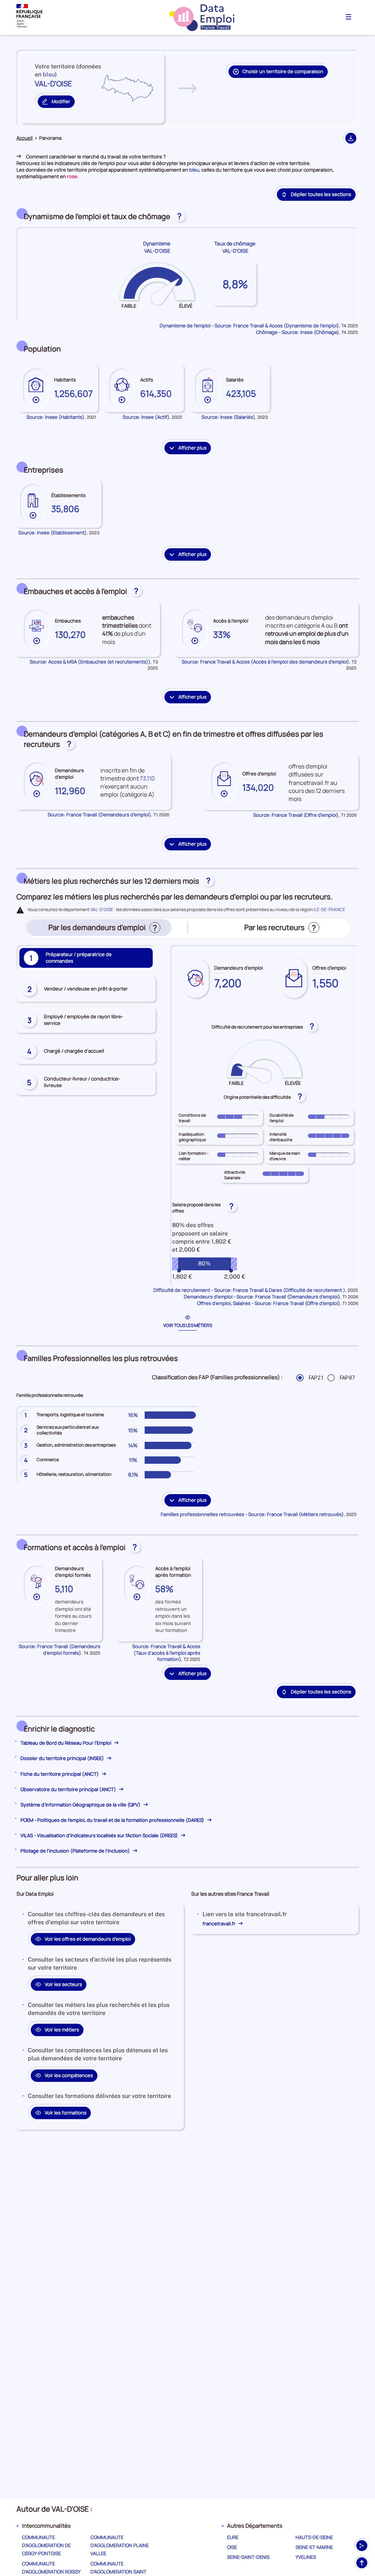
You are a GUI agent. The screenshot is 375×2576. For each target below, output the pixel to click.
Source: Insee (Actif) (146, 417)
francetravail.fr (220, 1923)
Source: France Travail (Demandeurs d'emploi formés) (60, 1650)
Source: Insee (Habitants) (55, 417)
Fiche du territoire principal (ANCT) (60, 1774)
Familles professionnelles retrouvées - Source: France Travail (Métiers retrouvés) (252, 1514)
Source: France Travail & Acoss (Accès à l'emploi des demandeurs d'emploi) (266, 662)
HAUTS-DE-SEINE (314, 2537)
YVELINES (306, 2557)
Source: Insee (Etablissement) (53, 533)
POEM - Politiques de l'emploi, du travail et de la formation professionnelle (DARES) (113, 1820)
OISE (232, 2547)
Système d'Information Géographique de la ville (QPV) (81, 1805)
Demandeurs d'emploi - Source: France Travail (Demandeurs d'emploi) (262, 1297)
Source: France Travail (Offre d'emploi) (296, 815)
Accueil (25, 138)
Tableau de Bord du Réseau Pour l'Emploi (66, 1743)
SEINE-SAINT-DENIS (248, 2557)
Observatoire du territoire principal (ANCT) (69, 1789)
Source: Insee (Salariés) (228, 417)
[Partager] (362, 2546)
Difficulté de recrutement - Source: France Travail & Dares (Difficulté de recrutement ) (249, 1290)
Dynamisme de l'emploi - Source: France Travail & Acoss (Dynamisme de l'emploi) (249, 326)
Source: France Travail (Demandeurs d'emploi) (99, 815)
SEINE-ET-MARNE (314, 2547)
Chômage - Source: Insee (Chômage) (298, 332)
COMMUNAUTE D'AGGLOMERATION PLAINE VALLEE (120, 2545)
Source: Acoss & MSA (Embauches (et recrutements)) (90, 662)
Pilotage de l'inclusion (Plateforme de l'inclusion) (76, 1851)
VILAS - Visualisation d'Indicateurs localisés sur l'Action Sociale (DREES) (100, 1835)
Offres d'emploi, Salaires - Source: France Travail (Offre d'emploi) (269, 1303)
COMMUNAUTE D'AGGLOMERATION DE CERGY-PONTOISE (46, 2545)
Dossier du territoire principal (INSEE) (63, 1758)
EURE (233, 2537)
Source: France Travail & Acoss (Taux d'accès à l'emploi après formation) (166, 1653)
